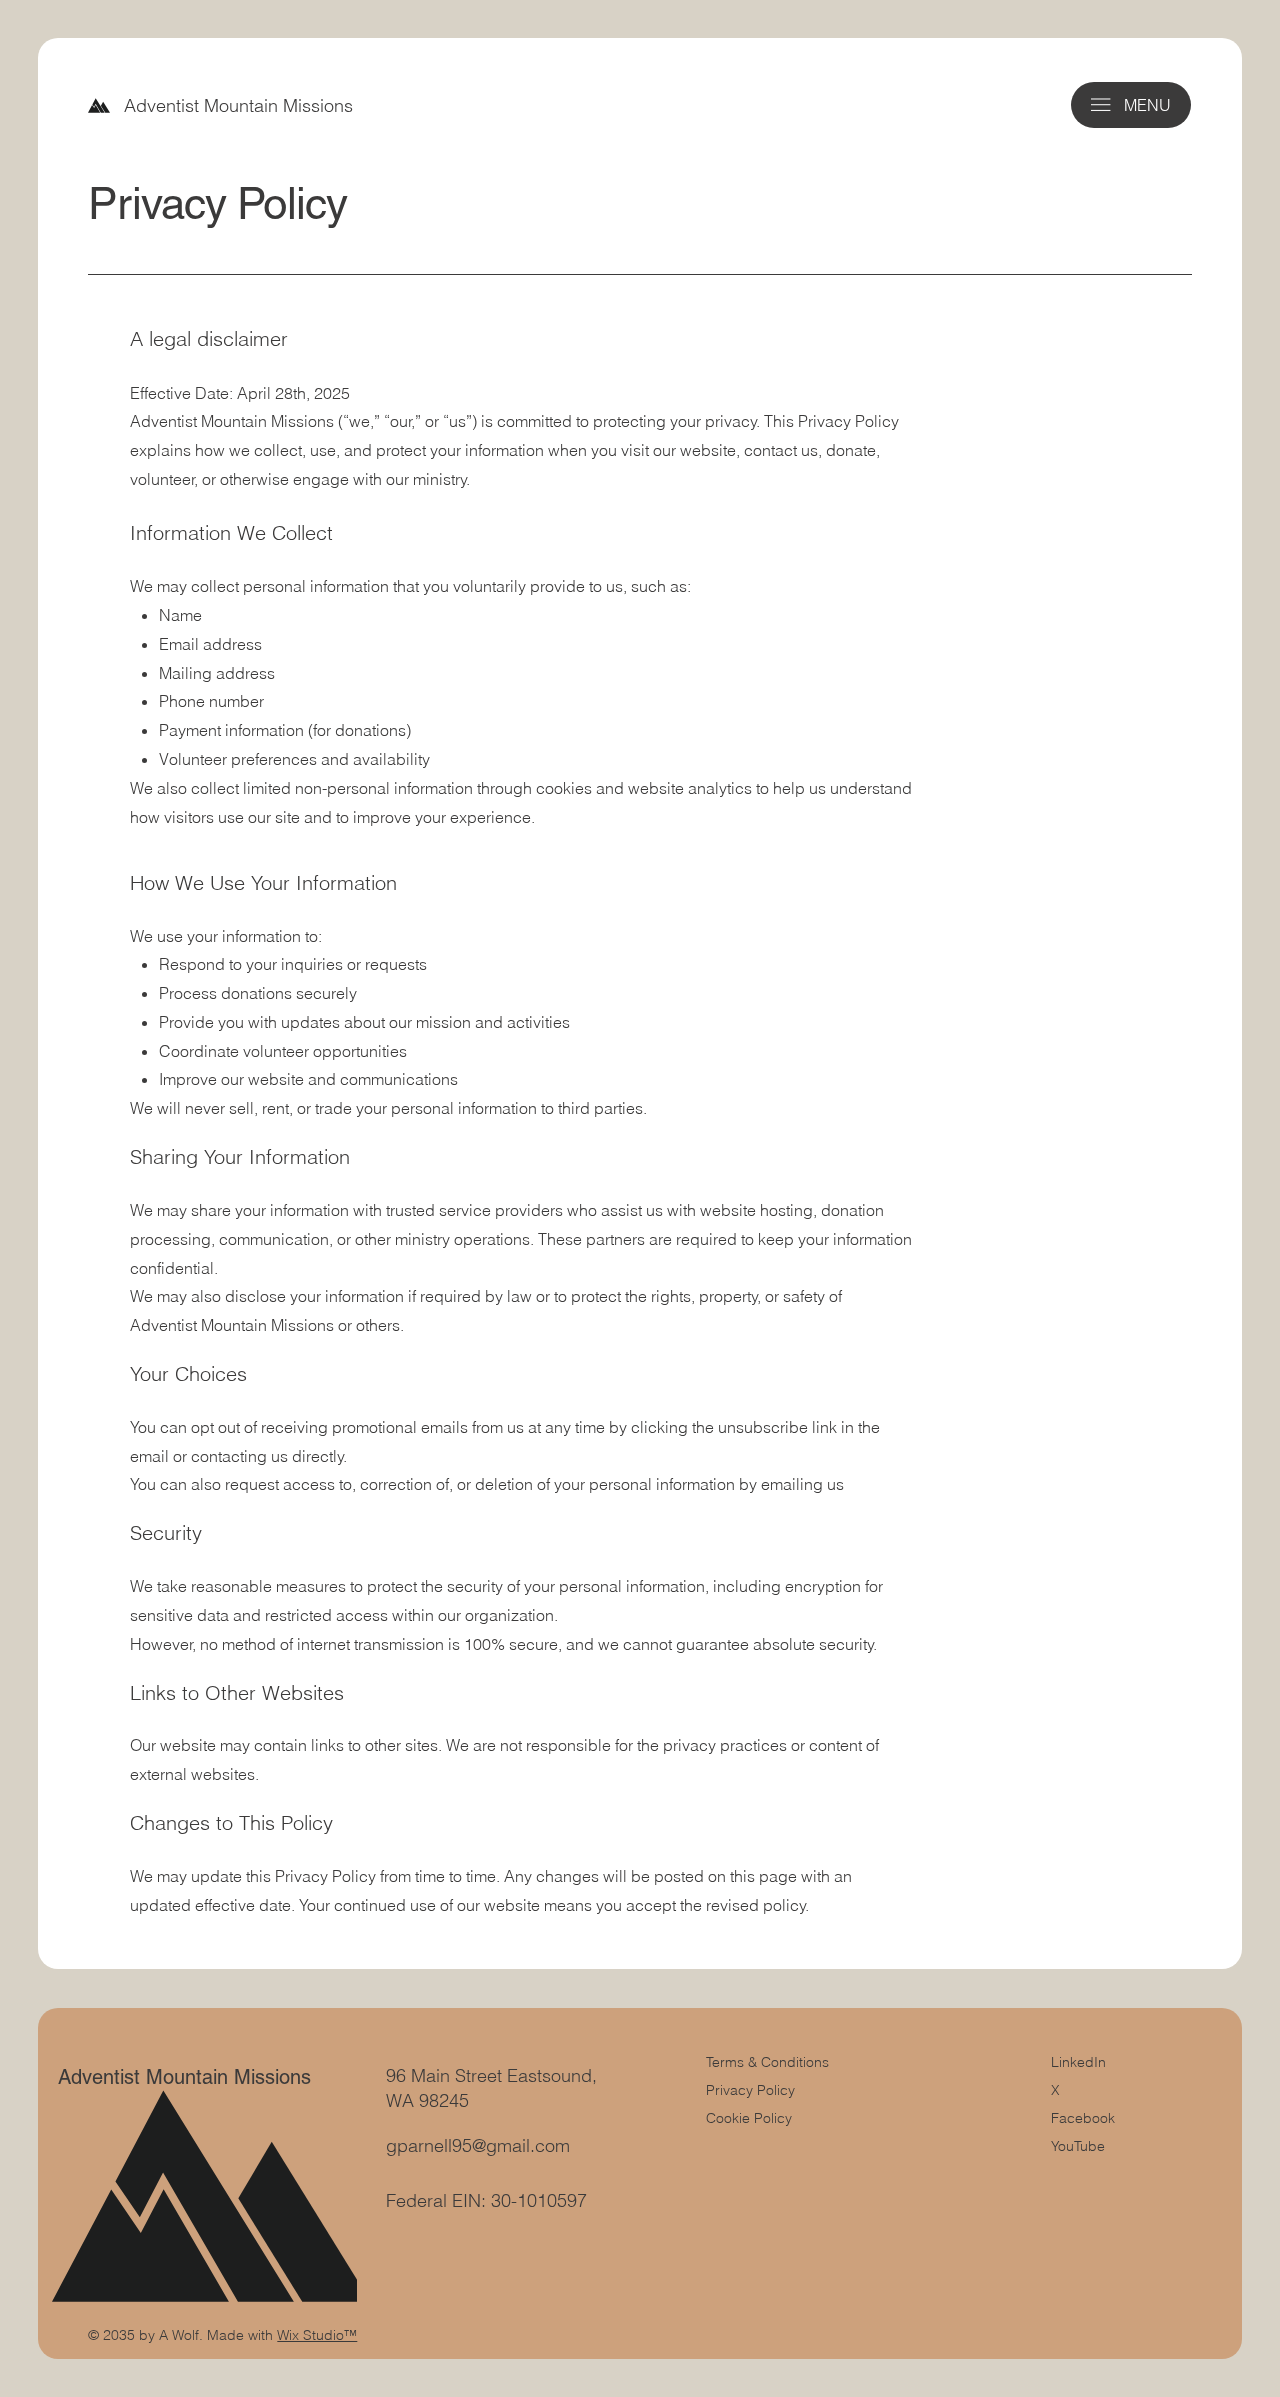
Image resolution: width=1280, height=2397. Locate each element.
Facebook (1083, 2118)
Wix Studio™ (317, 2335)
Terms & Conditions (769, 2062)
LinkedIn (1078, 2062)
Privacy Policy (750, 2090)
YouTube (1078, 2146)
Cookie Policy (749, 2118)
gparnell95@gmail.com (478, 2145)
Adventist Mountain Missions (238, 105)
